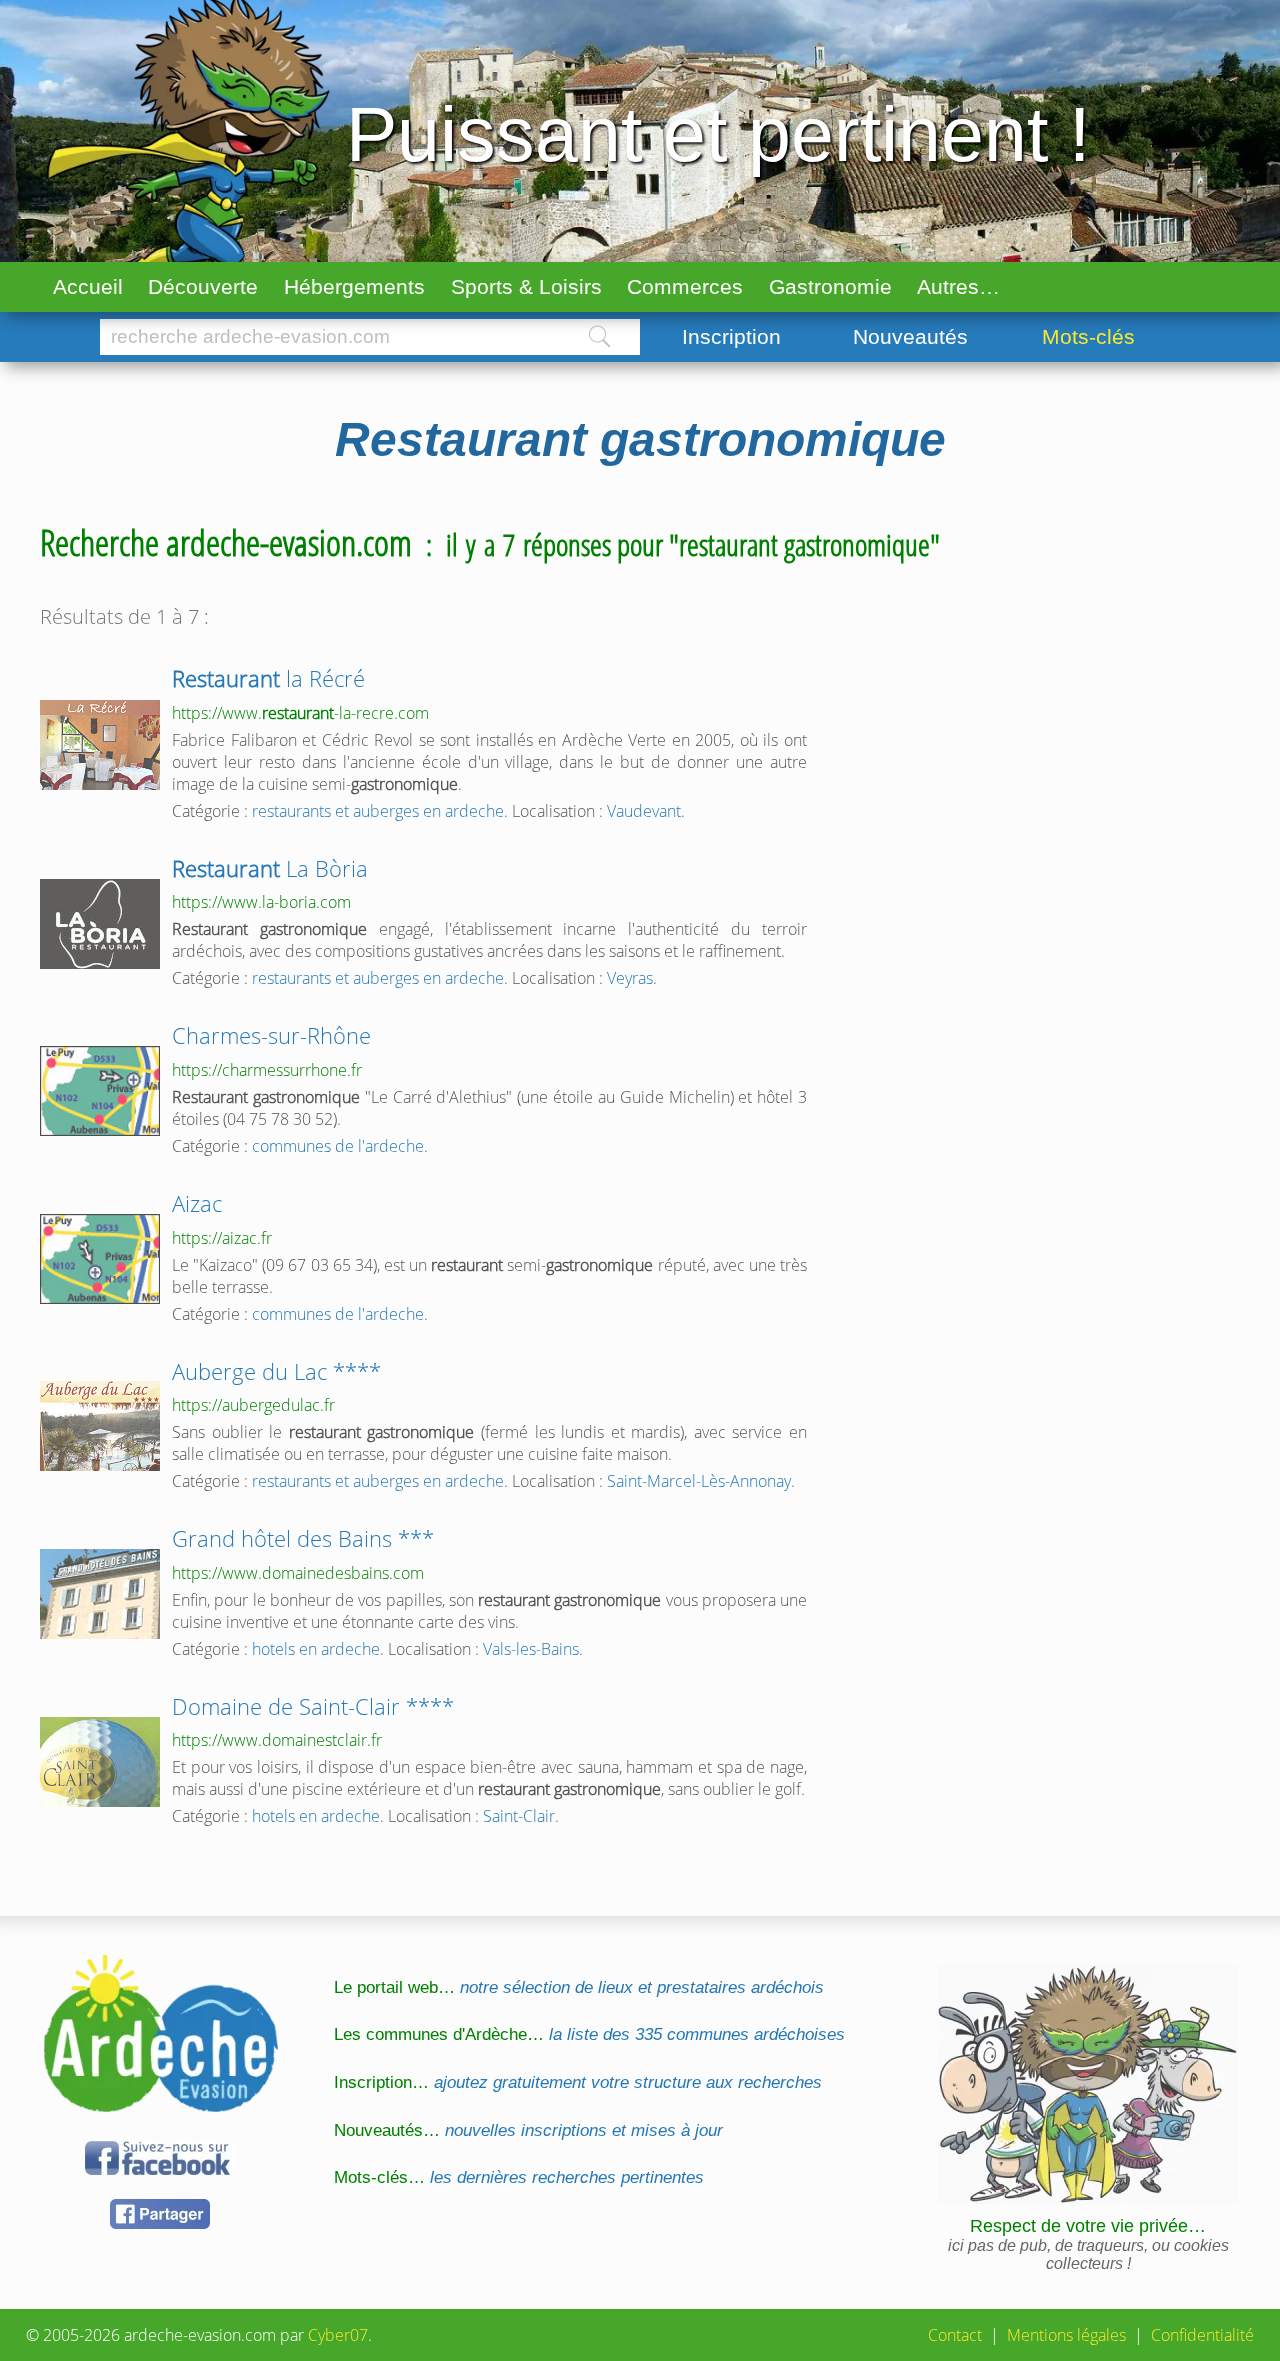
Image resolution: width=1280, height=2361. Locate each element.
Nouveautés (910, 336)
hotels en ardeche (316, 1649)
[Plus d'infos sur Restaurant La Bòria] (100, 924)
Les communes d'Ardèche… (589, 2034)
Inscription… (578, 2082)
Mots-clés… (519, 2177)
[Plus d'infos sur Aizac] (100, 1259)
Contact (955, 2335)
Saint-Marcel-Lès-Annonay (699, 1481)
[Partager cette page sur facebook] (160, 2225)
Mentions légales (1066, 2335)
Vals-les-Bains (531, 1649)
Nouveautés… (528, 2130)
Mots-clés (1088, 336)
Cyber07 (338, 2335)
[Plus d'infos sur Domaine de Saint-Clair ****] (100, 1762)
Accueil (88, 286)
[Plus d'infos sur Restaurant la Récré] (100, 745)
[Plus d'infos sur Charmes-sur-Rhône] (100, 1091)
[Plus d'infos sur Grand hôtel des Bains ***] (100, 1594)
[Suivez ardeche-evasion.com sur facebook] (160, 2171)
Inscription (731, 336)
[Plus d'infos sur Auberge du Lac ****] (100, 1426)
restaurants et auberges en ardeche (378, 811)
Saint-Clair (519, 1816)
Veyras (630, 978)
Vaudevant (644, 811)
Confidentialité (1202, 2335)
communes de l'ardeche (338, 1146)
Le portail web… (579, 1987)
